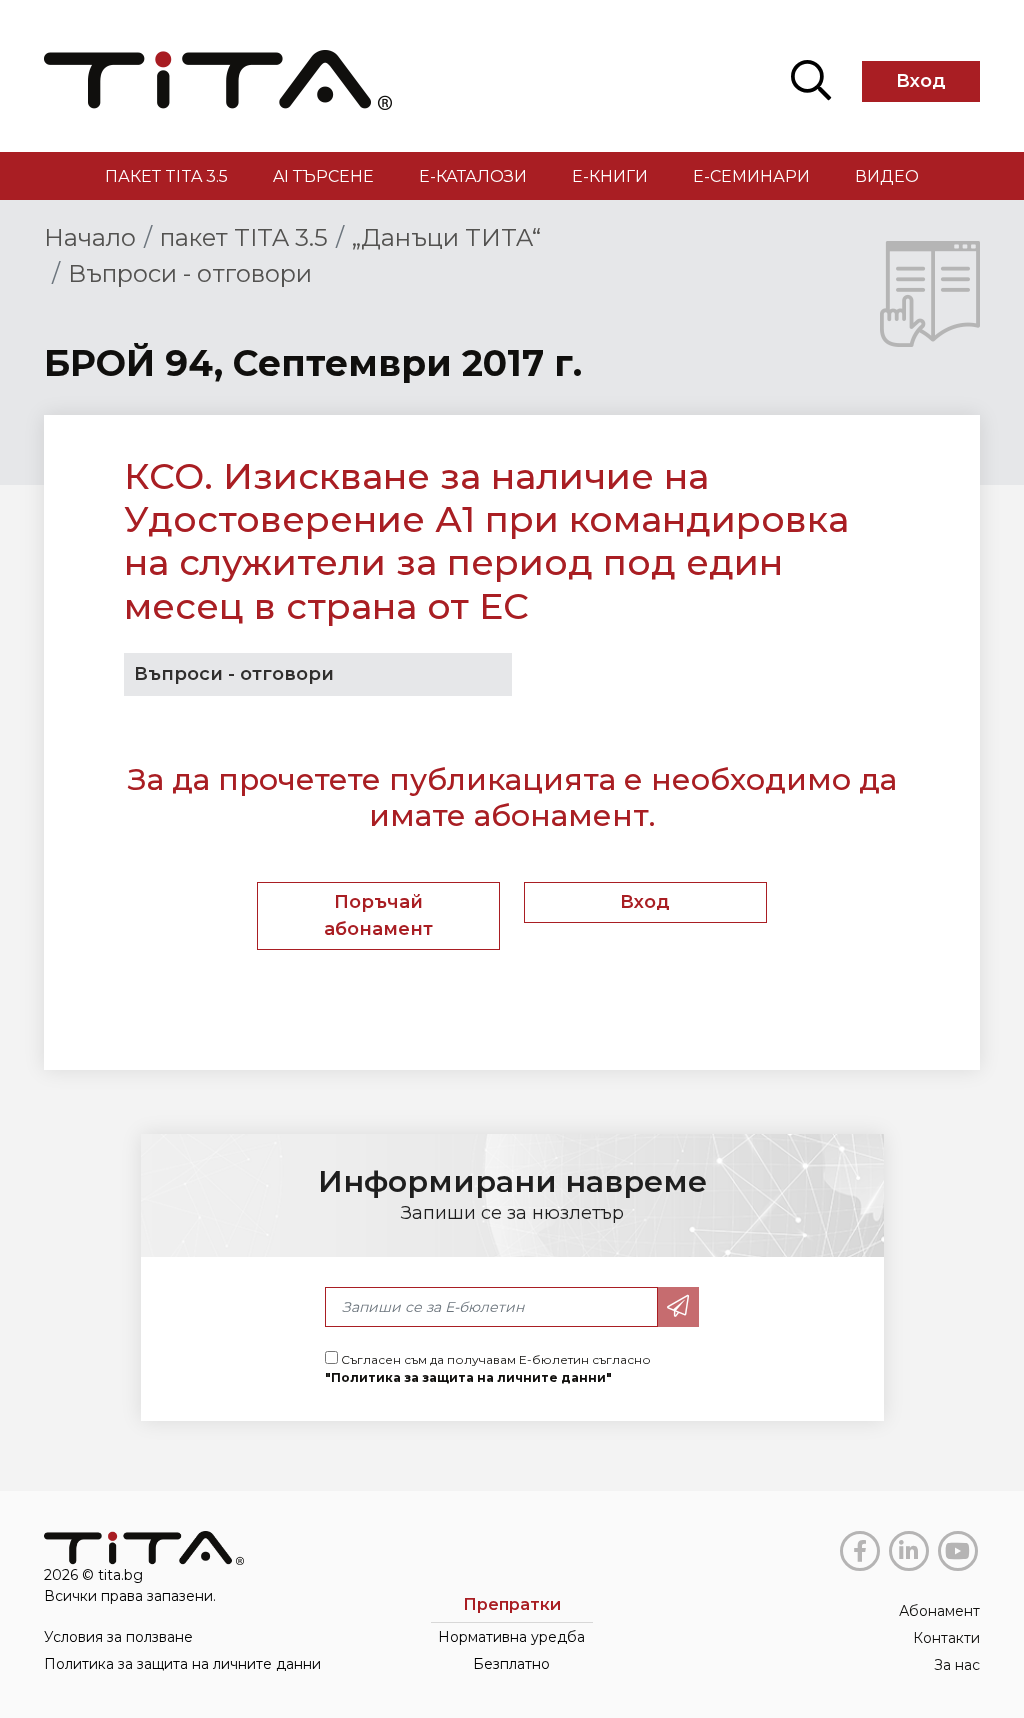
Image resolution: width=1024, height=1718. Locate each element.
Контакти (946, 1638)
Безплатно (511, 1664)
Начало (90, 237)
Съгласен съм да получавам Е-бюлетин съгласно (488, 1368)
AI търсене (323, 176)
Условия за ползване (118, 1637)
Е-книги (610, 176)
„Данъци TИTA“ (446, 237)
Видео (887, 176)
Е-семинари (751, 176)
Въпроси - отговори (190, 273)
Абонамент (939, 1611)
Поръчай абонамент (378, 915)
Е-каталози (473, 176)
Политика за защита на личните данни (182, 1664)
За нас (957, 1665)
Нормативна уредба (511, 1637)
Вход (921, 81)
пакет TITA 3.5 (166, 176)
